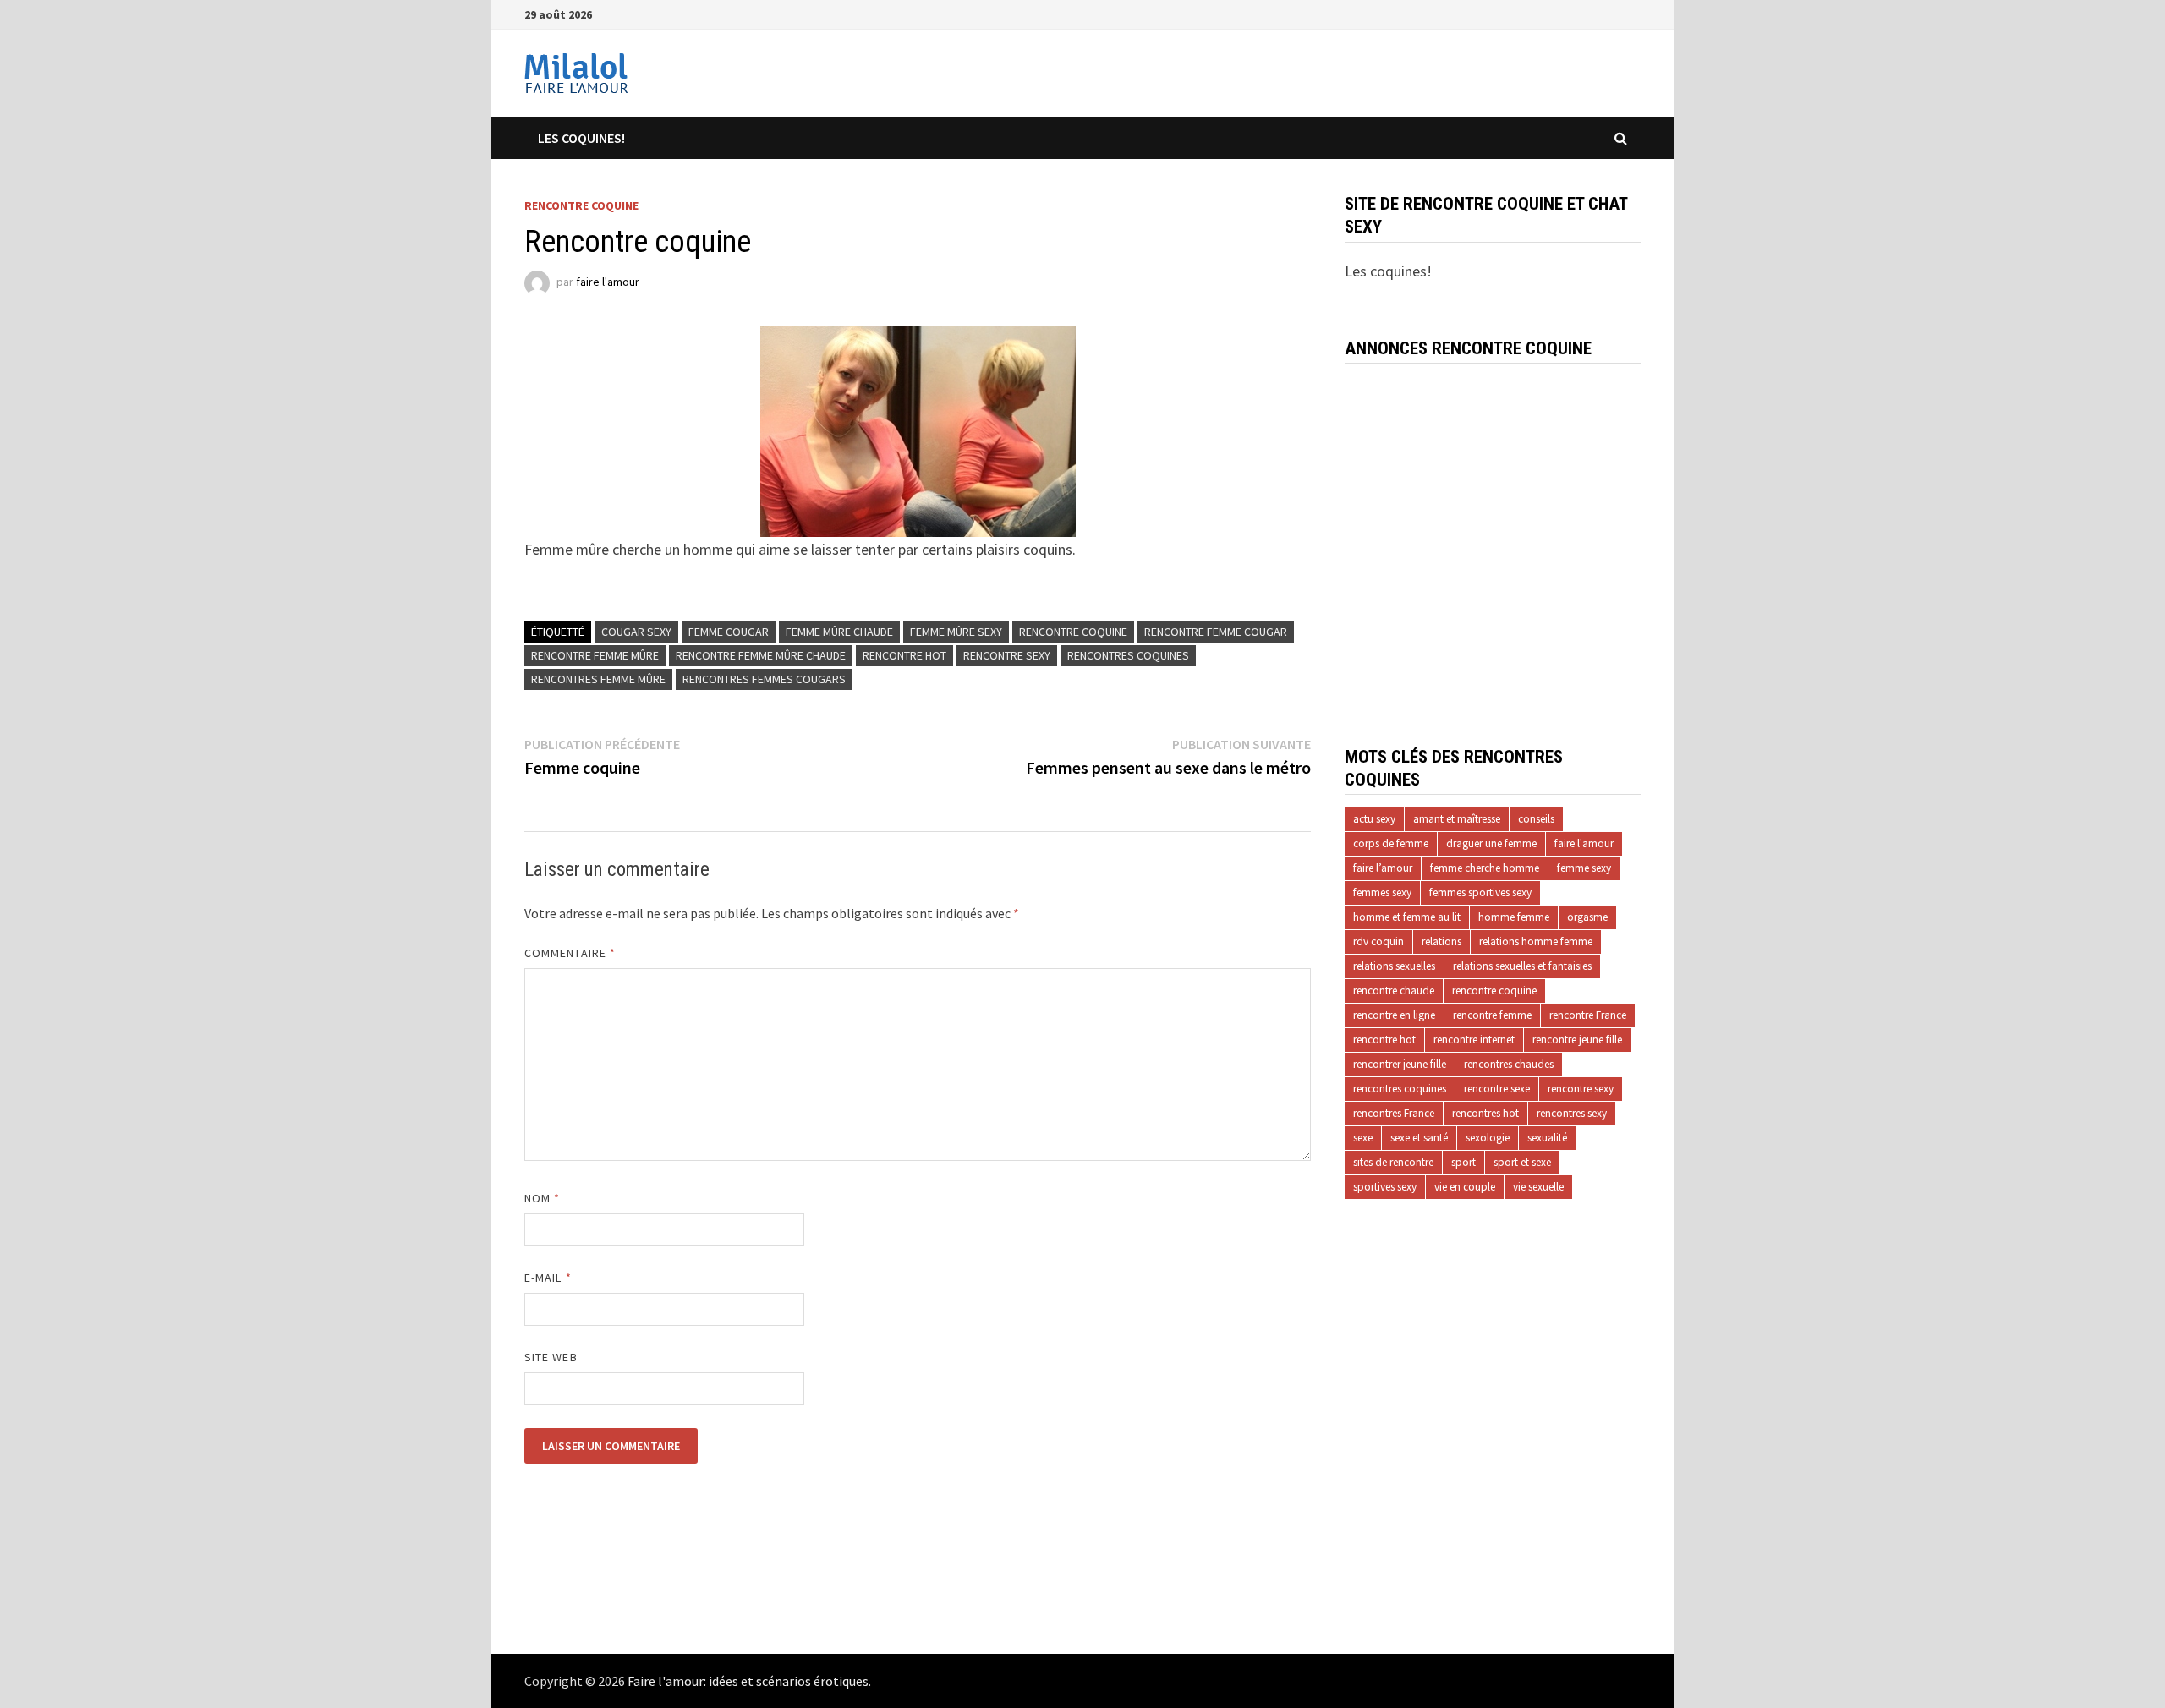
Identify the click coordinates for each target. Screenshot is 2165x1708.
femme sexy (1584, 868)
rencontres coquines (1128, 655)
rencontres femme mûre (598, 679)
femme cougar (729, 632)
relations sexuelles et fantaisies (1522, 966)
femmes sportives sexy (1480, 892)
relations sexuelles (1394, 966)
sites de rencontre (1393, 1162)
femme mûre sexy (956, 632)
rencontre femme (1492, 1015)
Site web (551, 1357)
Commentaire (570, 953)
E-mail (548, 1278)
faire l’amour (1383, 868)
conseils (1536, 819)
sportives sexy (1385, 1187)
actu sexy (1374, 819)
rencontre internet (1474, 1040)
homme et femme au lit (1407, 917)
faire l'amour (608, 282)
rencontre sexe (1497, 1089)
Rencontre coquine (581, 205)
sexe (1363, 1138)
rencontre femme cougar (1216, 632)
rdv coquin (1378, 942)
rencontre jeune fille (1577, 1040)
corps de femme (1391, 843)
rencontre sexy (1007, 655)
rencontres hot (1485, 1113)
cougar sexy (636, 632)
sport (1463, 1162)
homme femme (1514, 917)
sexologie (1488, 1138)
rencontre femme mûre (595, 655)
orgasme (1587, 917)
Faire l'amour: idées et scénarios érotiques (748, 1681)
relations (1442, 942)
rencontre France (1588, 1015)
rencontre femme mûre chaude (761, 655)
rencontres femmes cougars (764, 679)
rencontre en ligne (1394, 1015)
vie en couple (1465, 1187)
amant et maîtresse (1457, 819)
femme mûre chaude (839, 632)
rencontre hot (904, 655)
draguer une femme (1491, 843)
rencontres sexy (1572, 1113)
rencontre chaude (1394, 991)
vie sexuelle (1538, 1187)
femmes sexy (1382, 892)
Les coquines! (581, 138)
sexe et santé (1419, 1138)
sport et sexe (1522, 1162)
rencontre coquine (1073, 632)
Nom (542, 1198)
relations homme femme (1536, 942)
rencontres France (1394, 1113)
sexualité (1547, 1138)
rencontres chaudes (1509, 1064)
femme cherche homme (1485, 868)
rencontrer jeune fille (1400, 1064)
